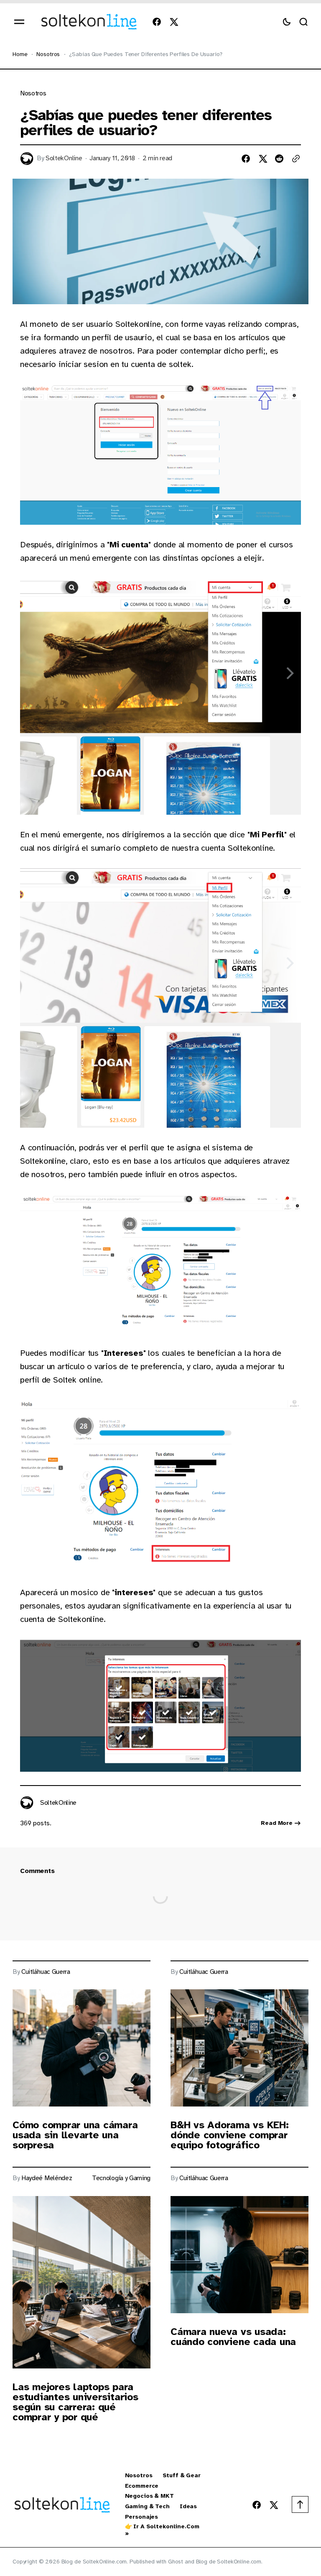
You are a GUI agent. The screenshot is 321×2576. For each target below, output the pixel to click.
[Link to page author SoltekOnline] (27, 1803)
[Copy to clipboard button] (296, 159)
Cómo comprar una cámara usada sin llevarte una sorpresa (75, 2135)
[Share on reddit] (279, 159)
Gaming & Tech (147, 2507)
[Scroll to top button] (300, 2504)
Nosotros (48, 54)
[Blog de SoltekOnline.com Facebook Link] (158, 22)
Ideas (188, 2507)
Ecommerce (142, 2486)
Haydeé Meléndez (47, 2178)
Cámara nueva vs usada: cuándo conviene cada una (233, 2337)
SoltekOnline (64, 158)
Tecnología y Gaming (121, 2178)
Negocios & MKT (149, 2496)
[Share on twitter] (262, 159)
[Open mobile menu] (19, 22)
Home (20, 54)
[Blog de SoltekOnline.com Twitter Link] (172, 22)
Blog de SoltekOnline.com (229, 2562)
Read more (277, 1823)
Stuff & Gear (182, 2476)
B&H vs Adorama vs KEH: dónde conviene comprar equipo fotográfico (230, 2135)
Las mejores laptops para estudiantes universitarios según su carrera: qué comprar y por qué (75, 2402)
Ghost (176, 2562)
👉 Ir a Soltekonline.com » (162, 2530)
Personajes (142, 2517)
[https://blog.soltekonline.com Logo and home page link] (89, 22)
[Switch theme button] (287, 22)
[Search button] (303, 22)
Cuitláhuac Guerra (46, 1972)
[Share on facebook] (246, 159)
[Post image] (82, 2048)
